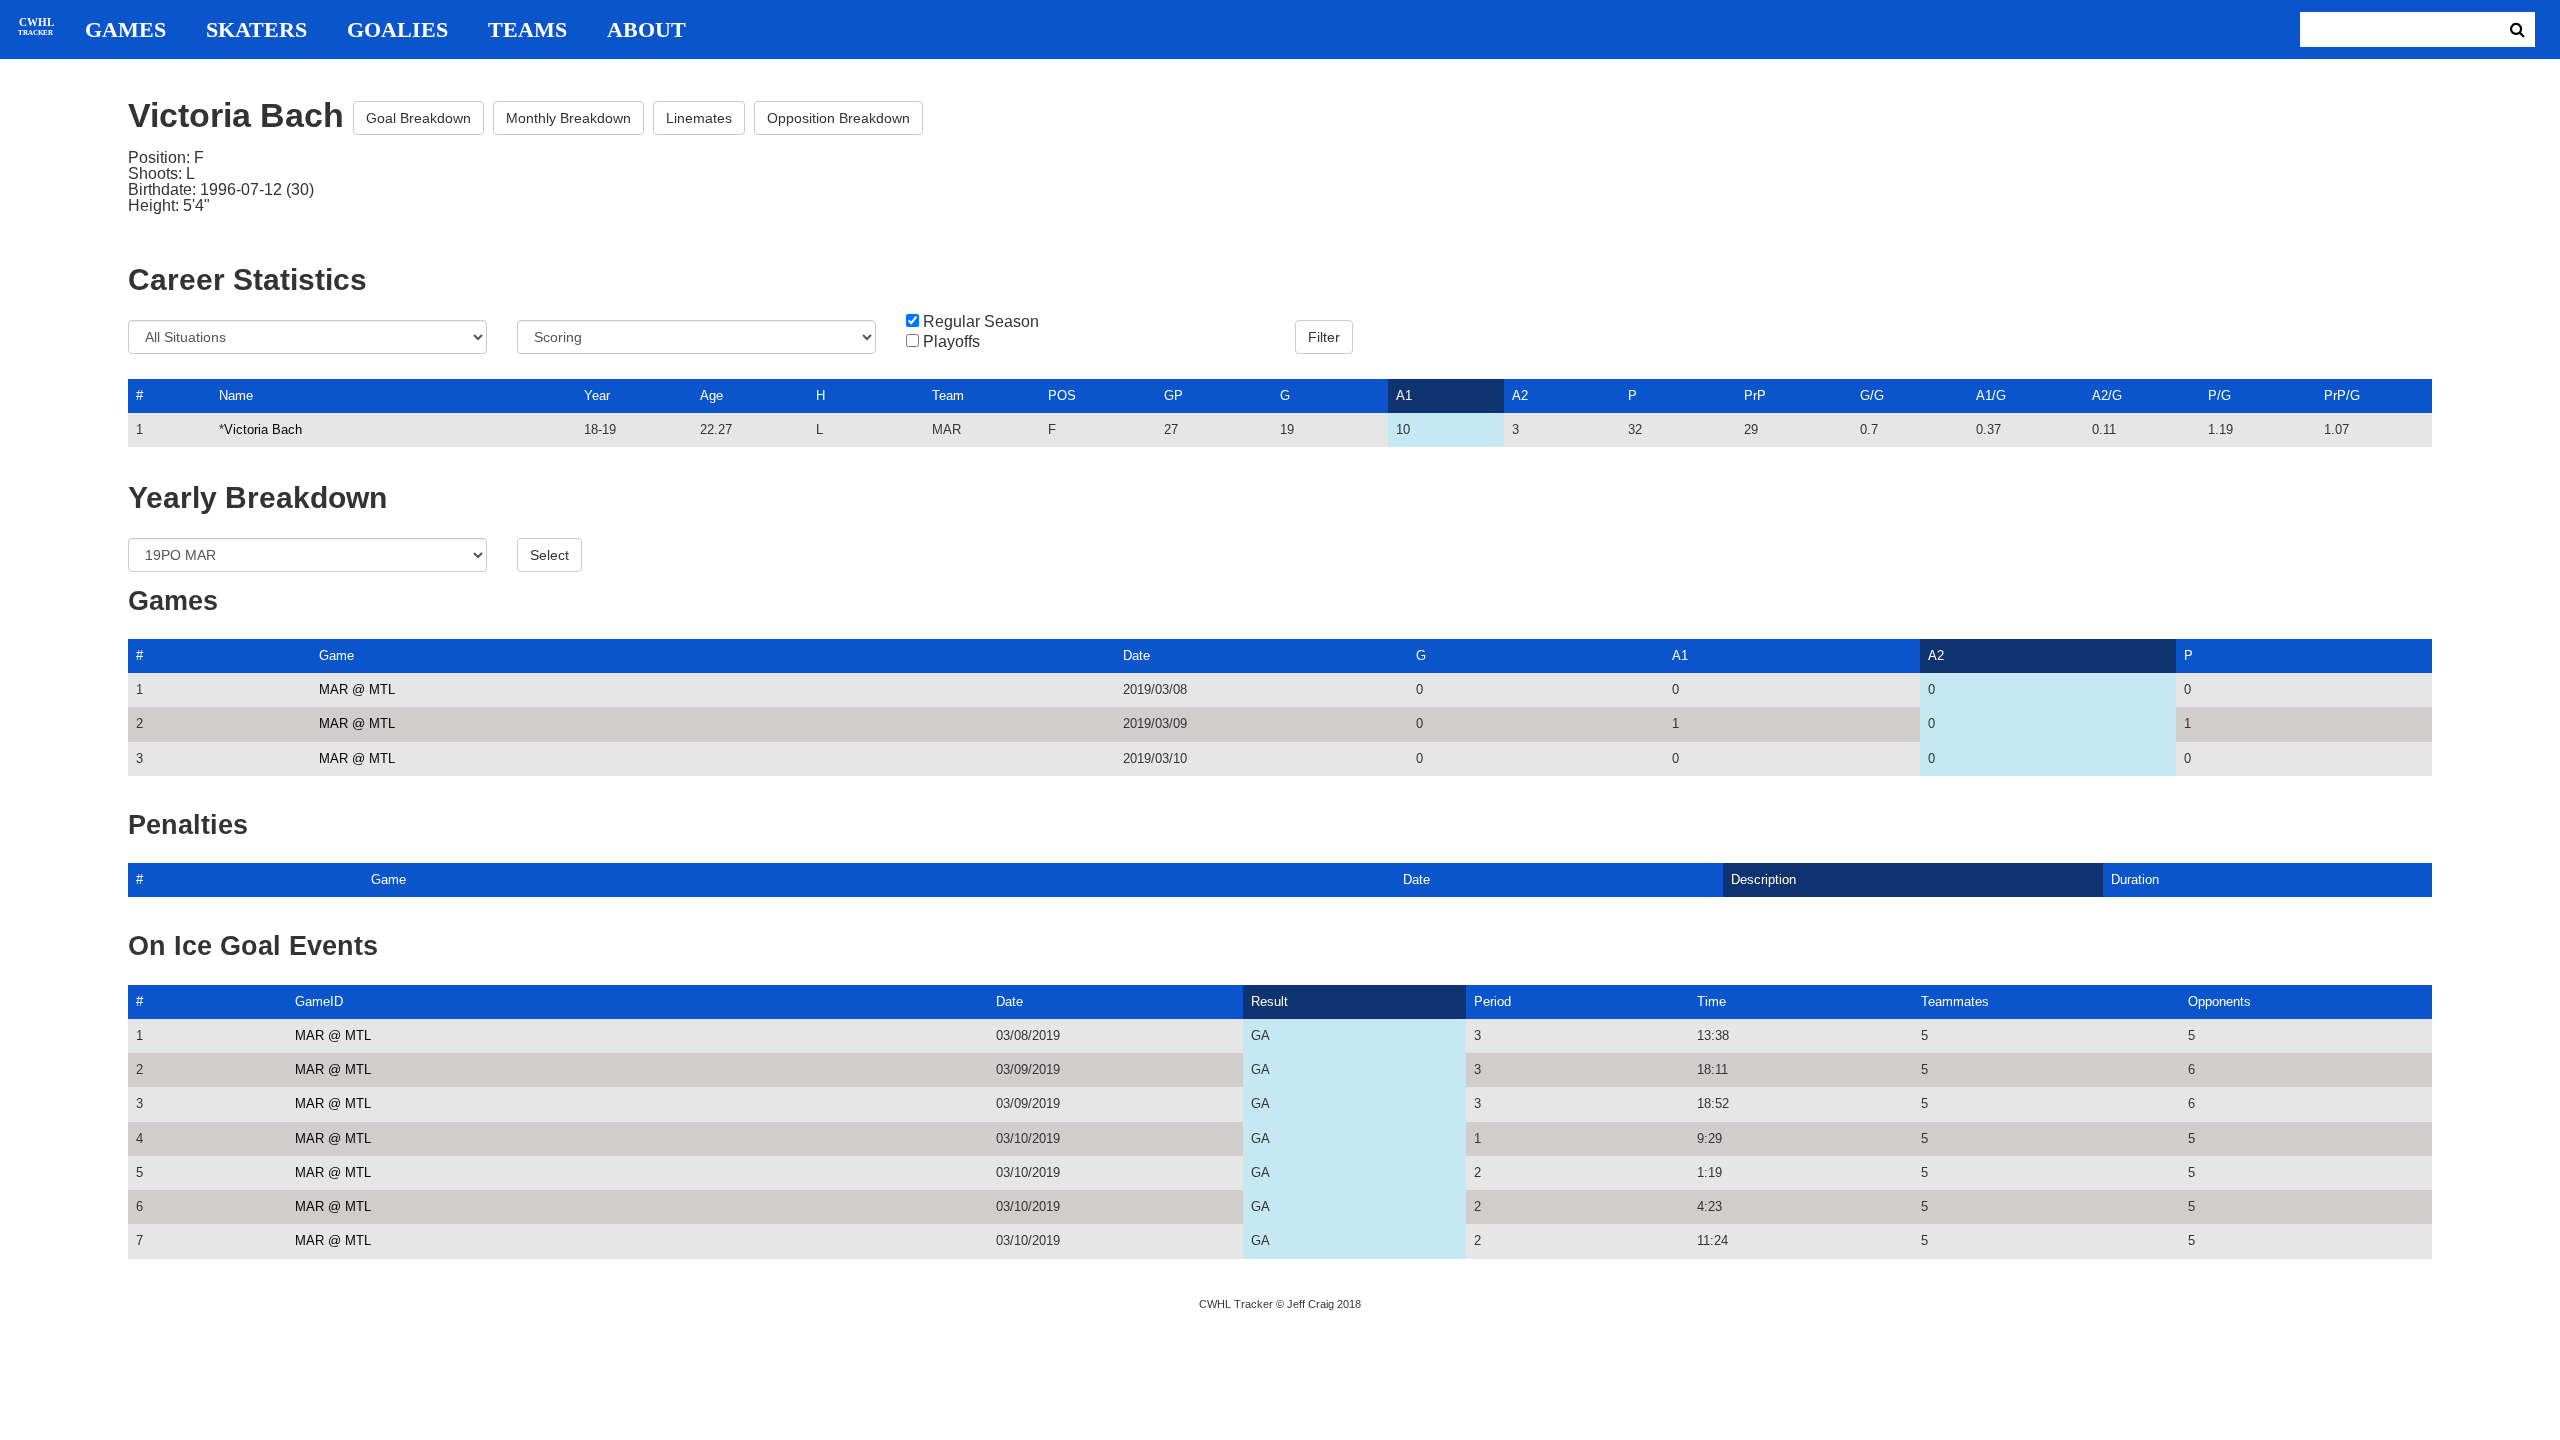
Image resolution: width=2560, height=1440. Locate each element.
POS (1062, 395)
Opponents (2219, 1001)
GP (1173, 395)
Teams (527, 30)
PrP (1755, 395)
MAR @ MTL (357, 689)
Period (1492, 1001)
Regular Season (981, 322)
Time (1711, 1001)
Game (336, 655)
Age (711, 395)
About (646, 30)
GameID (319, 1001)
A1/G (1991, 395)
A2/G (2107, 395)
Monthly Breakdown (568, 118)
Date (1136, 655)
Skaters (256, 30)
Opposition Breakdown (838, 118)
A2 (1520, 395)
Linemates (699, 118)
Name (236, 395)
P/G (2219, 395)
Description (1763, 879)
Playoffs (951, 342)
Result (1269, 1001)
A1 (1404, 395)
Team (948, 395)
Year (597, 395)
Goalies (397, 30)
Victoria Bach (263, 429)
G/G (1872, 395)
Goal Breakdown (418, 118)
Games (125, 30)
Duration (2135, 879)
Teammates (1955, 1001)
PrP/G (2342, 395)
